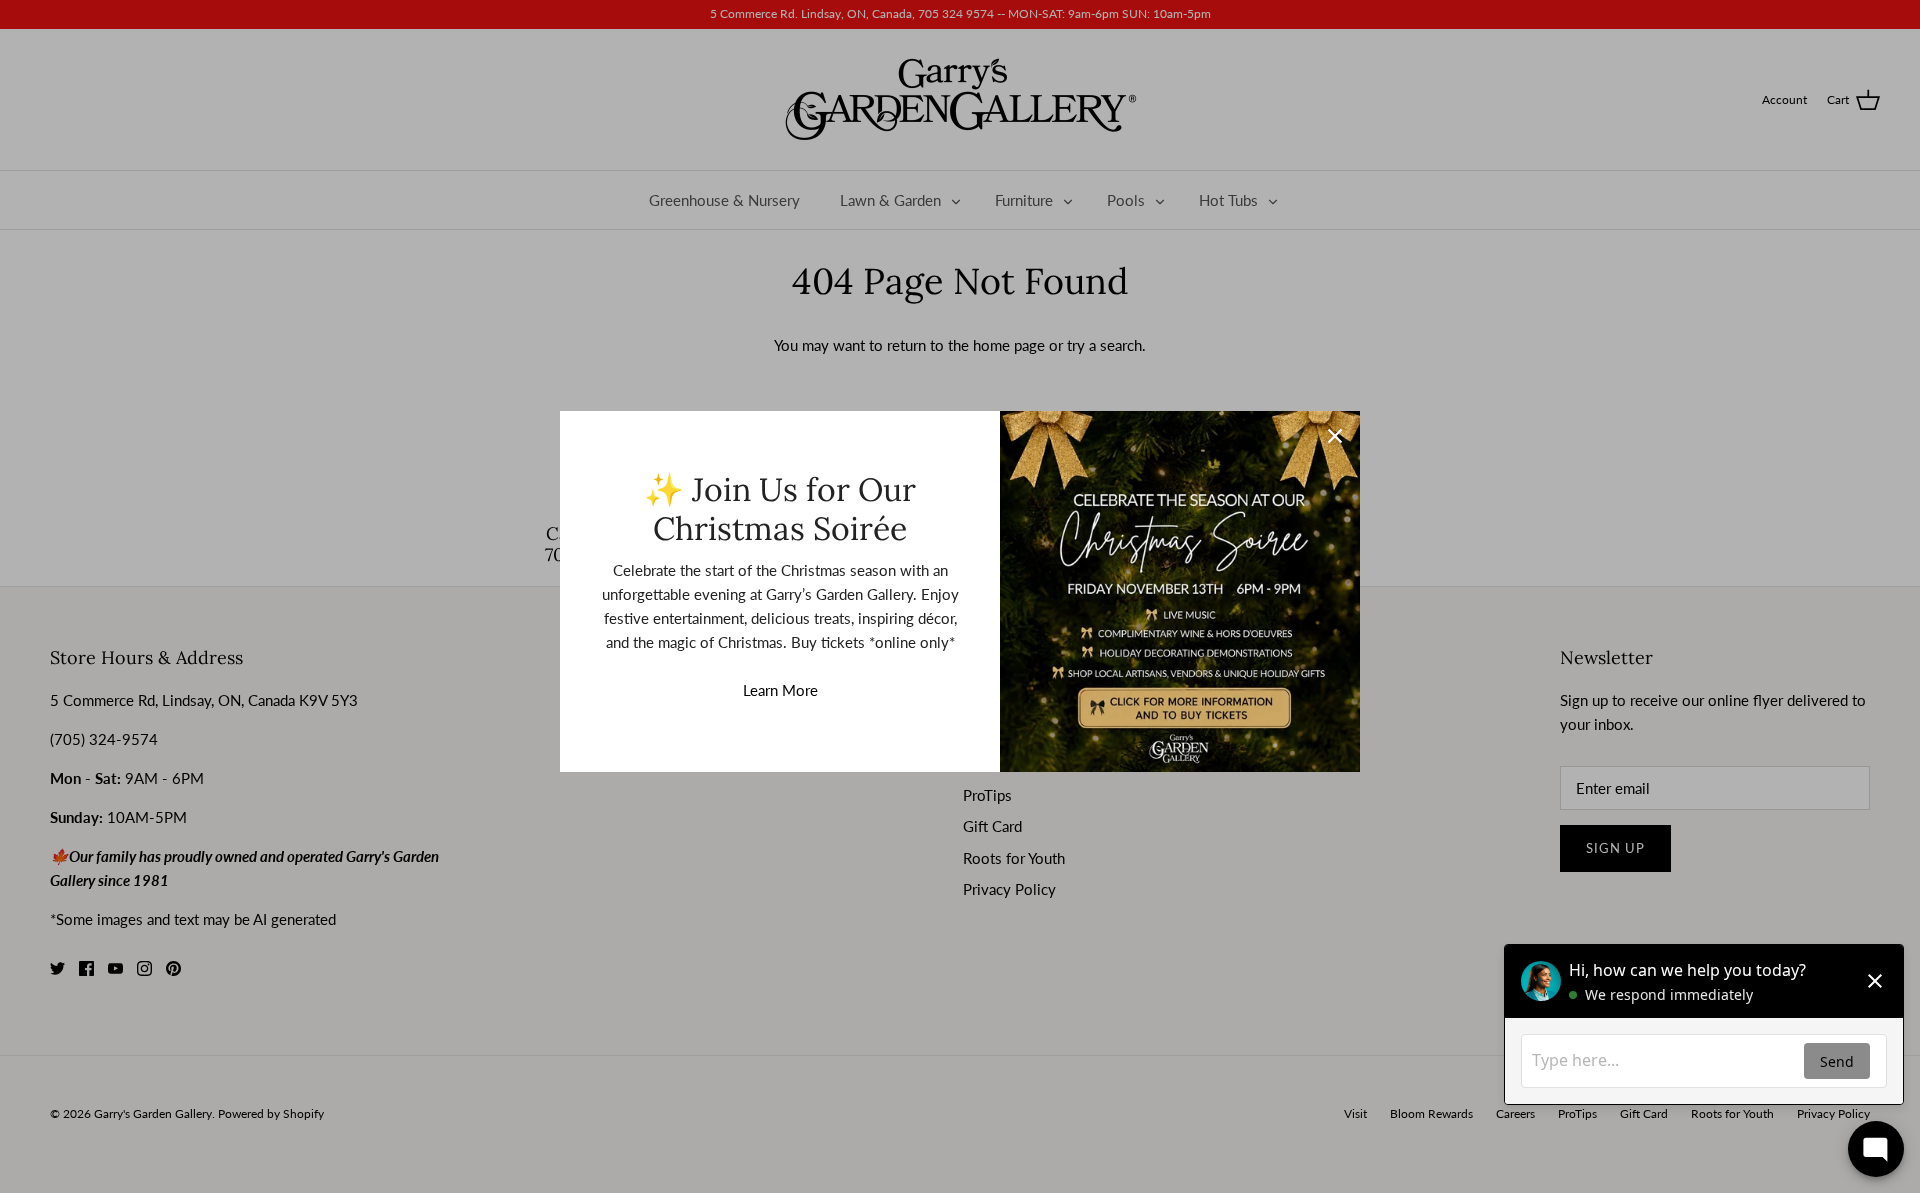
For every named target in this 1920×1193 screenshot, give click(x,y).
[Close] (1335, 436)
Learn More (780, 690)
